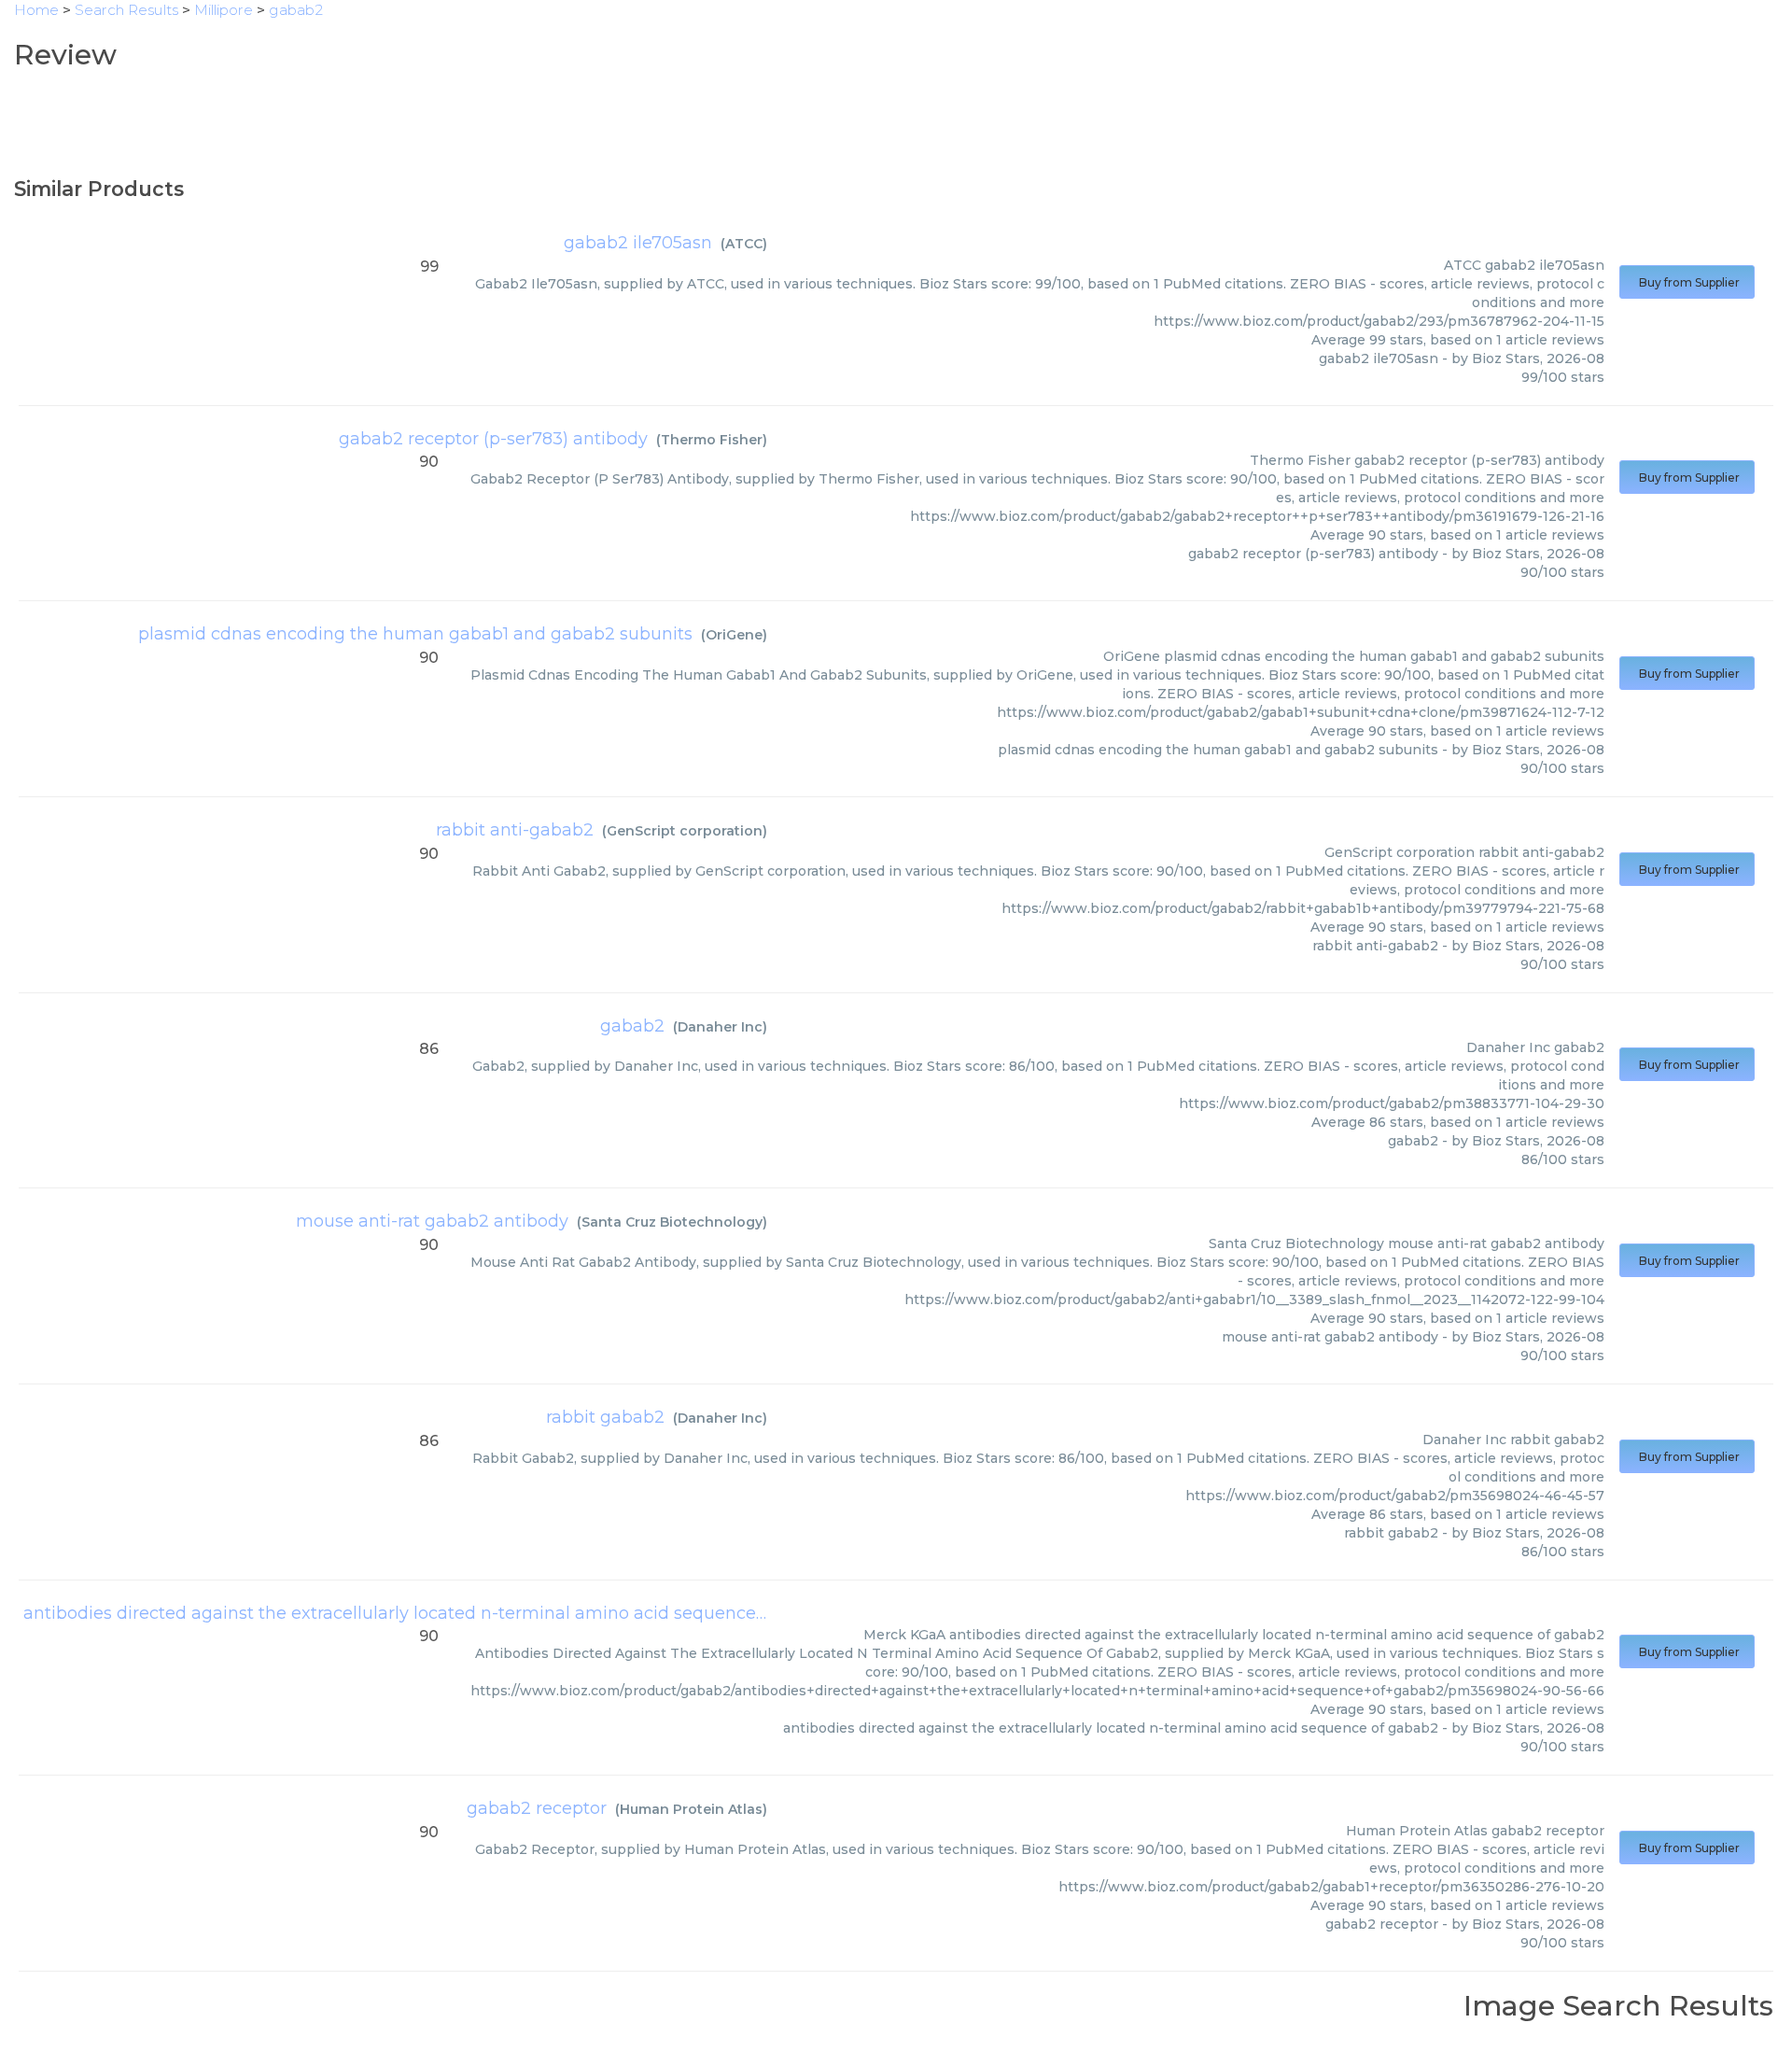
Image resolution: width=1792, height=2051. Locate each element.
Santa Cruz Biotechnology (672, 1222)
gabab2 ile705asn (638, 243)
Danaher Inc (720, 1027)
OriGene (734, 635)
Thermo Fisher (712, 440)
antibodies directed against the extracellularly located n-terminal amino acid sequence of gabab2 (434, 1613)
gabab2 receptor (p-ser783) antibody (493, 439)
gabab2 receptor (537, 1808)
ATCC (744, 244)
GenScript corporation (685, 831)
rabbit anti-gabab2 (515, 830)
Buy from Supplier (1687, 282)
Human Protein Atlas (691, 1809)
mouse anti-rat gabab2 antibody (432, 1221)
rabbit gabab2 (605, 1417)
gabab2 (632, 1026)
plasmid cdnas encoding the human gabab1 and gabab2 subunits (415, 634)
